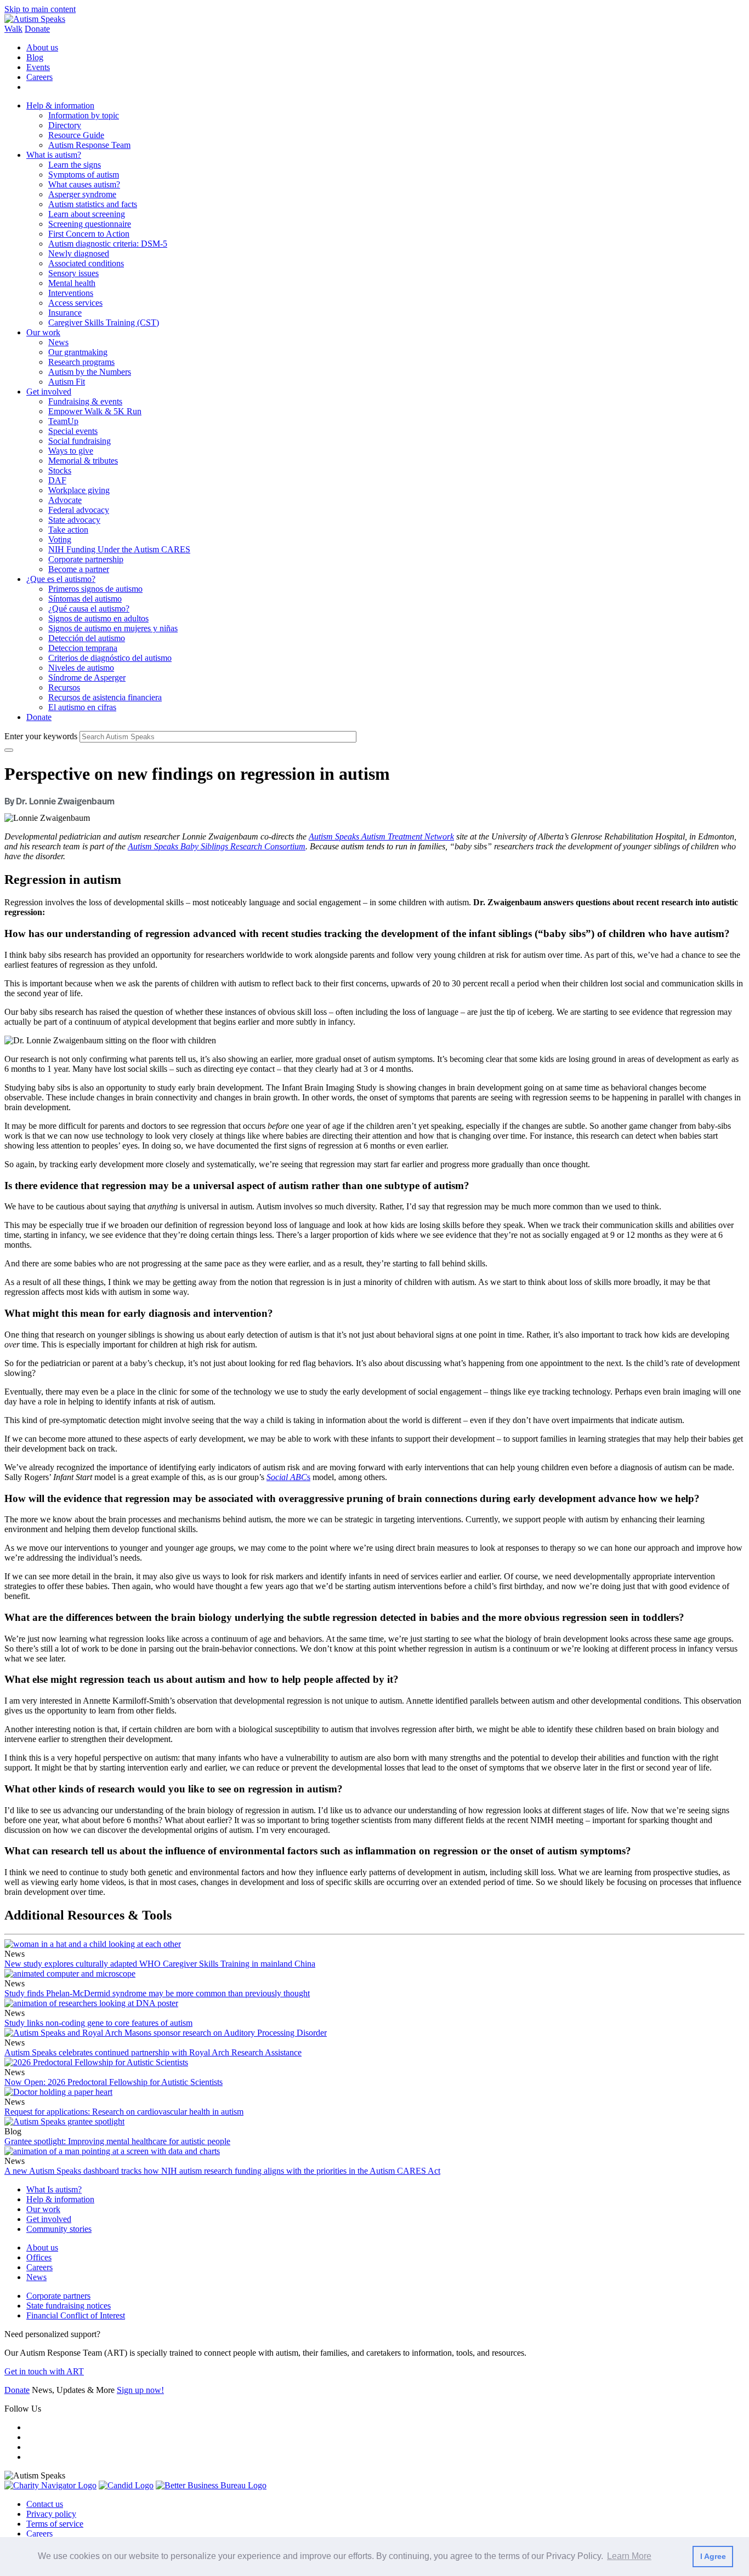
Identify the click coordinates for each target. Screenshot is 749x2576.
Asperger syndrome (82, 194)
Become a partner (79, 569)
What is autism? (54, 155)
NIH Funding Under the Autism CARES (119, 549)
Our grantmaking (78, 352)
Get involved (49, 392)
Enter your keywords (41, 736)
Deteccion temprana (83, 648)
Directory (65, 125)
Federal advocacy (79, 510)
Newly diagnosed (79, 253)
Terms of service (55, 2524)
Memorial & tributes (83, 461)
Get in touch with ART (44, 2371)
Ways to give (71, 451)
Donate (37, 29)
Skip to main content (40, 9)
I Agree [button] (713, 2556)
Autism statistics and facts (93, 204)
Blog (35, 57)
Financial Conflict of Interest (76, 2315)
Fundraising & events (85, 401)
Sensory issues (73, 273)
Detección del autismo (87, 638)
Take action (68, 530)
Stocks (60, 470)
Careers (39, 77)
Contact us (45, 2504)
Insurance (65, 313)
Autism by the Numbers (90, 372)
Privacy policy (51, 2514)
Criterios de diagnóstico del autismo (110, 658)
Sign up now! (140, 2390)
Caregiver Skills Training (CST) (104, 322)
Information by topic (84, 115)
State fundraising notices (69, 2306)
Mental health (72, 283)
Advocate (65, 500)
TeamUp (63, 421)
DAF (57, 480)
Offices (39, 2257)
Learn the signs (75, 165)
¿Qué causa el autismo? (89, 609)
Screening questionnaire (90, 224)
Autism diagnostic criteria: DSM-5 (108, 244)
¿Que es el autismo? (61, 579)
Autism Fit (67, 382)
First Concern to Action (89, 234)
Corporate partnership (86, 559)
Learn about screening (87, 214)
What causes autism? (84, 184)
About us (42, 47)
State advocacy (74, 520)
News (58, 342)
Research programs (81, 362)
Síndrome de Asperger (87, 678)
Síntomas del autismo (85, 599)
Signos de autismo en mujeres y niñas (113, 628)
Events (38, 67)
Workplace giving (79, 490)
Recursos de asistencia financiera (105, 697)
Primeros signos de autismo (95, 589)
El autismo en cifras (82, 707)
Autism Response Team (89, 145)
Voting (60, 539)
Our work (43, 332)
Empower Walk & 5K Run (95, 411)
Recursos (64, 687)
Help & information (60, 105)
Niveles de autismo (81, 668)
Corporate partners (58, 2296)
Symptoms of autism (84, 175)
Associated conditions (86, 263)
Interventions (71, 293)
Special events (73, 431)
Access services (75, 303)
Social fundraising (80, 441)
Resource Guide (76, 135)
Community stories (59, 2229)
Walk (13, 29)
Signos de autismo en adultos (98, 618)
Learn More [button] (629, 2556)
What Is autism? (54, 2189)
